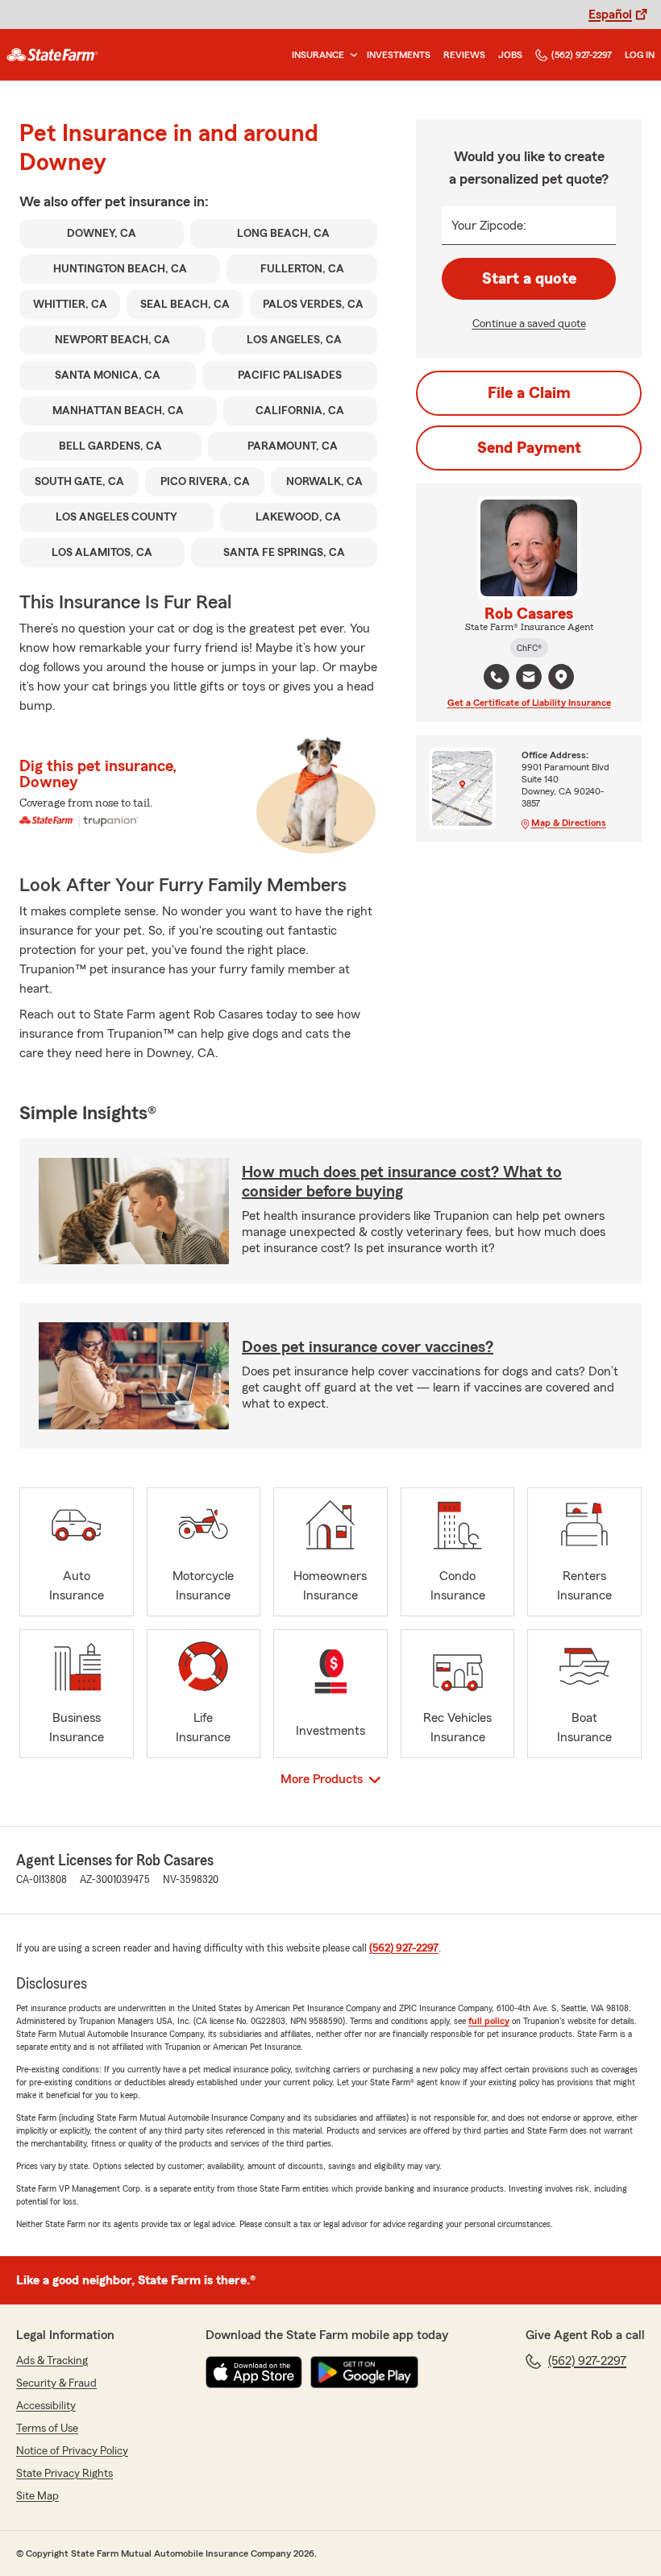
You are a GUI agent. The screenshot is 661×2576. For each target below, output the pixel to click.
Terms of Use (47, 2429)
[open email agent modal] (529, 679)
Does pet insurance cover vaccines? (368, 1347)
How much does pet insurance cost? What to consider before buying (402, 1182)
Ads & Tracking (52, 2361)
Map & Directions (569, 823)
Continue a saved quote (529, 324)
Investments (399, 55)
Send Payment (529, 448)
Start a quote (529, 279)
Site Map (37, 2496)
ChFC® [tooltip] (529, 648)
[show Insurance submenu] (351, 55)
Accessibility (46, 2406)
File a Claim (529, 393)
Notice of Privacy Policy (72, 2451)
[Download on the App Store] (254, 2372)
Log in (640, 55)
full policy (489, 2021)
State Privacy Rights (64, 2474)
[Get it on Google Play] (364, 2372)
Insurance (318, 55)
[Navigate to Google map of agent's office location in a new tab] (561, 677)
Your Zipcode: (489, 226)
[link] (52, 55)
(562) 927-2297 (582, 55)
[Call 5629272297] (497, 677)
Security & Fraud (56, 2383)
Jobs (510, 55)
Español (610, 15)
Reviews (464, 55)
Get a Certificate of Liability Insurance (529, 703)
